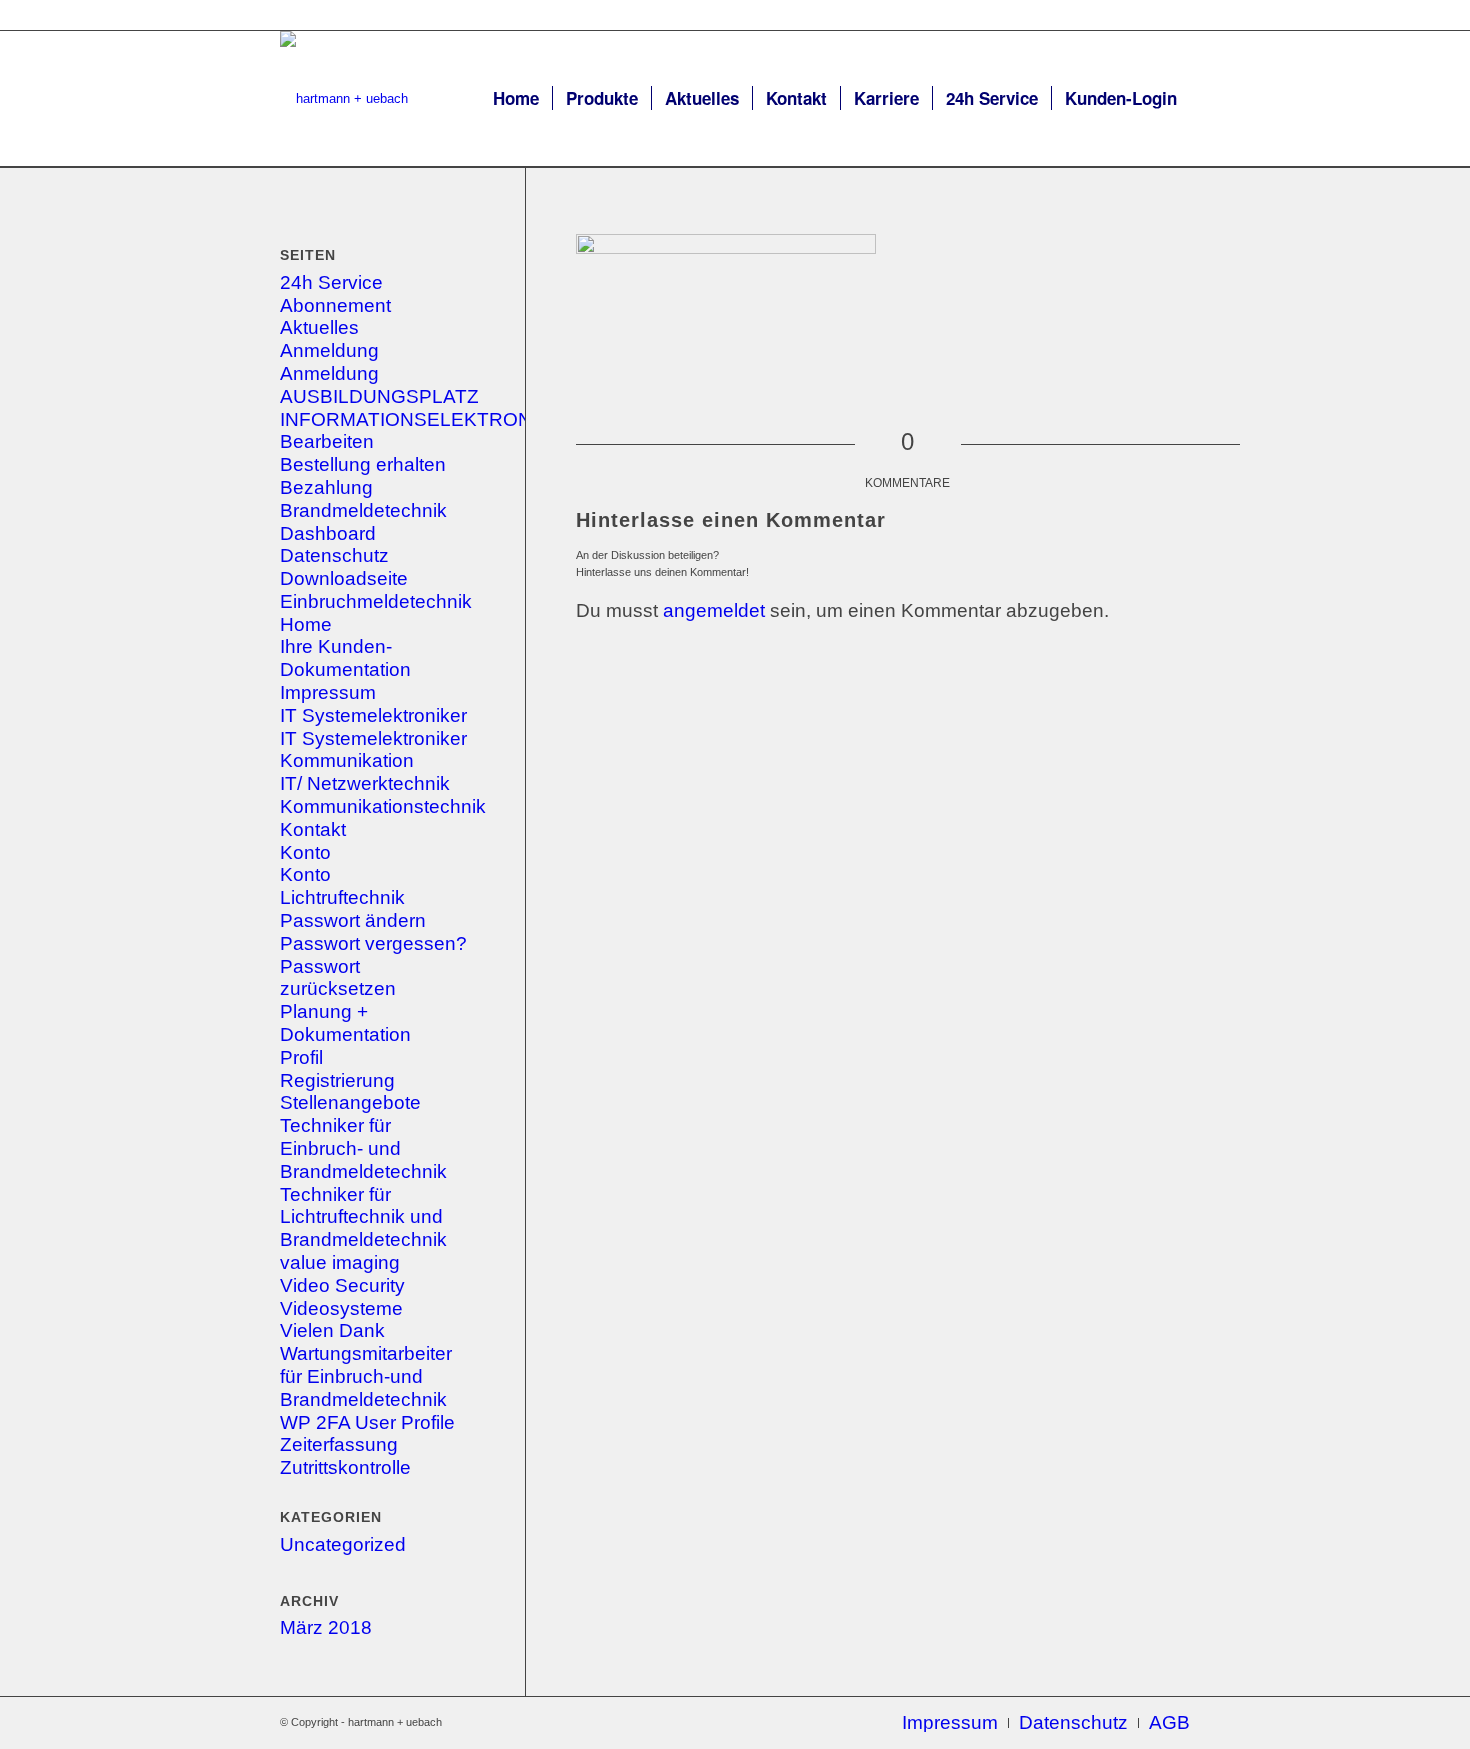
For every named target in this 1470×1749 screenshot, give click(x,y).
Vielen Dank (332, 1330)
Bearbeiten (327, 441)
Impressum (328, 692)
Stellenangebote (350, 1102)
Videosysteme (341, 1308)
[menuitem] (516, 98)
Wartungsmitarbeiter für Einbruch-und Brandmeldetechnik (366, 1376)
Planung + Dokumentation (345, 1023)
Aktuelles (319, 327)
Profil (301, 1057)
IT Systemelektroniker (373, 715)
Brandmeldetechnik (363, 510)
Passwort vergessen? (373, 943)
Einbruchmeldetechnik (376, 601)
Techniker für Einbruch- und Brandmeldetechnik (363, 1148)
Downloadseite (344, 578)
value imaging (340, 1262)
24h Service (331, 282)
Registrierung (337, 1080)
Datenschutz (334, 555)
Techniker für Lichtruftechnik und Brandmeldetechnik (363, 1217)
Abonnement (335, 305)
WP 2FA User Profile (367, 1422)
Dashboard (328, 533)
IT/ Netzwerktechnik (365, 783)
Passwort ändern (353, 920)
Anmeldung (329, 350)
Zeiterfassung (339, 1444)
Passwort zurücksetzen (338, 978)
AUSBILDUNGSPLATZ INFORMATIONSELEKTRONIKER (428, 408)
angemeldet (714, 610)
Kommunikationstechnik (383, 806)
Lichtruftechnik (342, 897)
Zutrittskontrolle (345, 1467)
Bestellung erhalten (363, 464)
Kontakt (313, 829)
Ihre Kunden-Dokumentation (345, 658)
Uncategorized (343, 1544)
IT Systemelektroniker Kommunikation (373, 750)
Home (306, 624)
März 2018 (326, 1627)
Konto (305, 852)
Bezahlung (326, 487)
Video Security (342, 1285)
